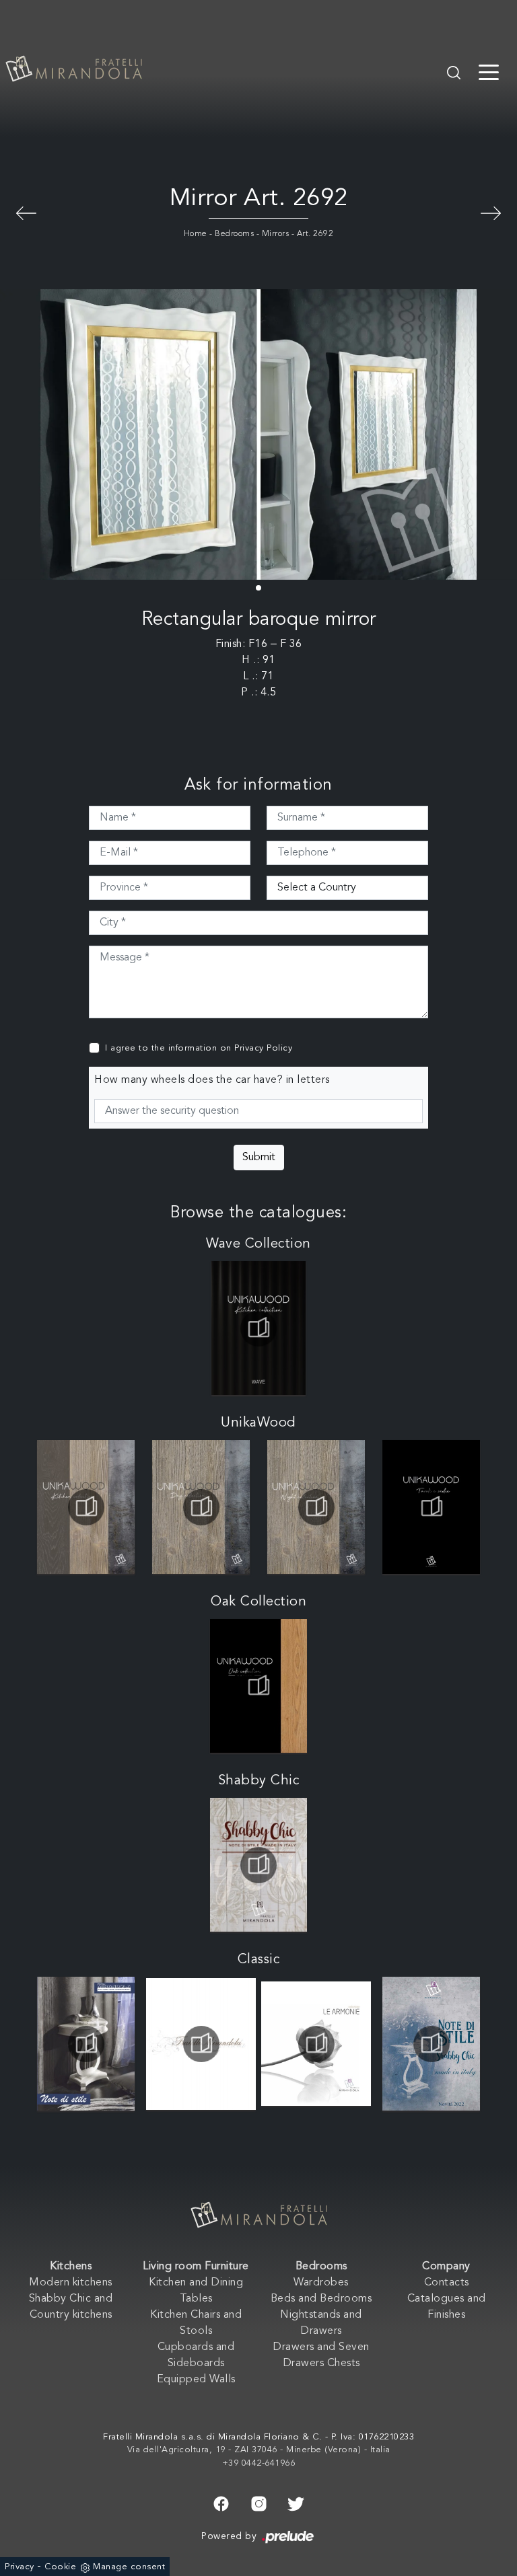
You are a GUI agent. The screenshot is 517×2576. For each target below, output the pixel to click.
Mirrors (276, 234)
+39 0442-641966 (259, 2463)
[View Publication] (259, 1328)
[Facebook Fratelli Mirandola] (221, 2502)
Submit (259, 1158)
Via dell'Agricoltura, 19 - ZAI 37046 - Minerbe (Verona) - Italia (259, 2450)
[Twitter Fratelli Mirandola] (296, 2502)
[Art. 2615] (491, 212)
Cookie (60, 2567)
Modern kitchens (71, 2283)
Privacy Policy (263, 1048)
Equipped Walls (196, 2380)
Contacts (447, 2283)
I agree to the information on (199, 1048)
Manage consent (129, 2567)
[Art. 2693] (26, 212)
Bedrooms (234, 234)
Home (196, 234)
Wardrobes (321, 2283)
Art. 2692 (315, 234)
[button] (258, 588)
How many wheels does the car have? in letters (212, 1080)
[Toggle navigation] (489, 71)
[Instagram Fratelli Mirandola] (259, 2502)
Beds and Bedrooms (321, 2299)
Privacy (20, 2567)
